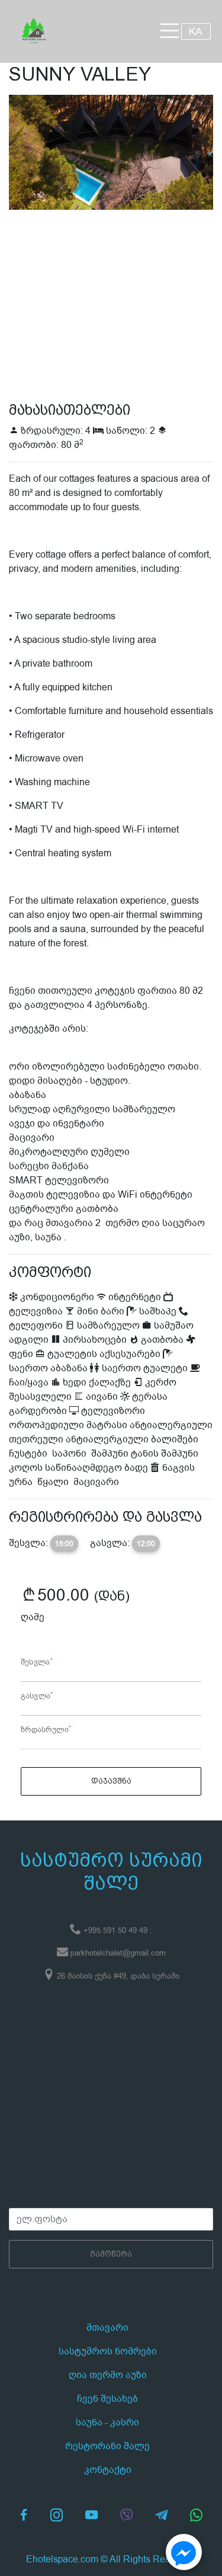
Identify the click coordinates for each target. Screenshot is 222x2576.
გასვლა (37, 1696)
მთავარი (107, 2328)
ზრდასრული (46, 1730)
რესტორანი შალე (107, 2446)
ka (196, 31)
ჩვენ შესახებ (107, 2399)
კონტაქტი (108, 2470)
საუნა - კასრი (107, 2423)
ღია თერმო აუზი (108, 2375)
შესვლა (37, 1662)
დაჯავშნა (111, 1781)
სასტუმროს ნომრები (108, 2351)
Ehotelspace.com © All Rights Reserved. (111, 2559)
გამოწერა (111, 2254)
